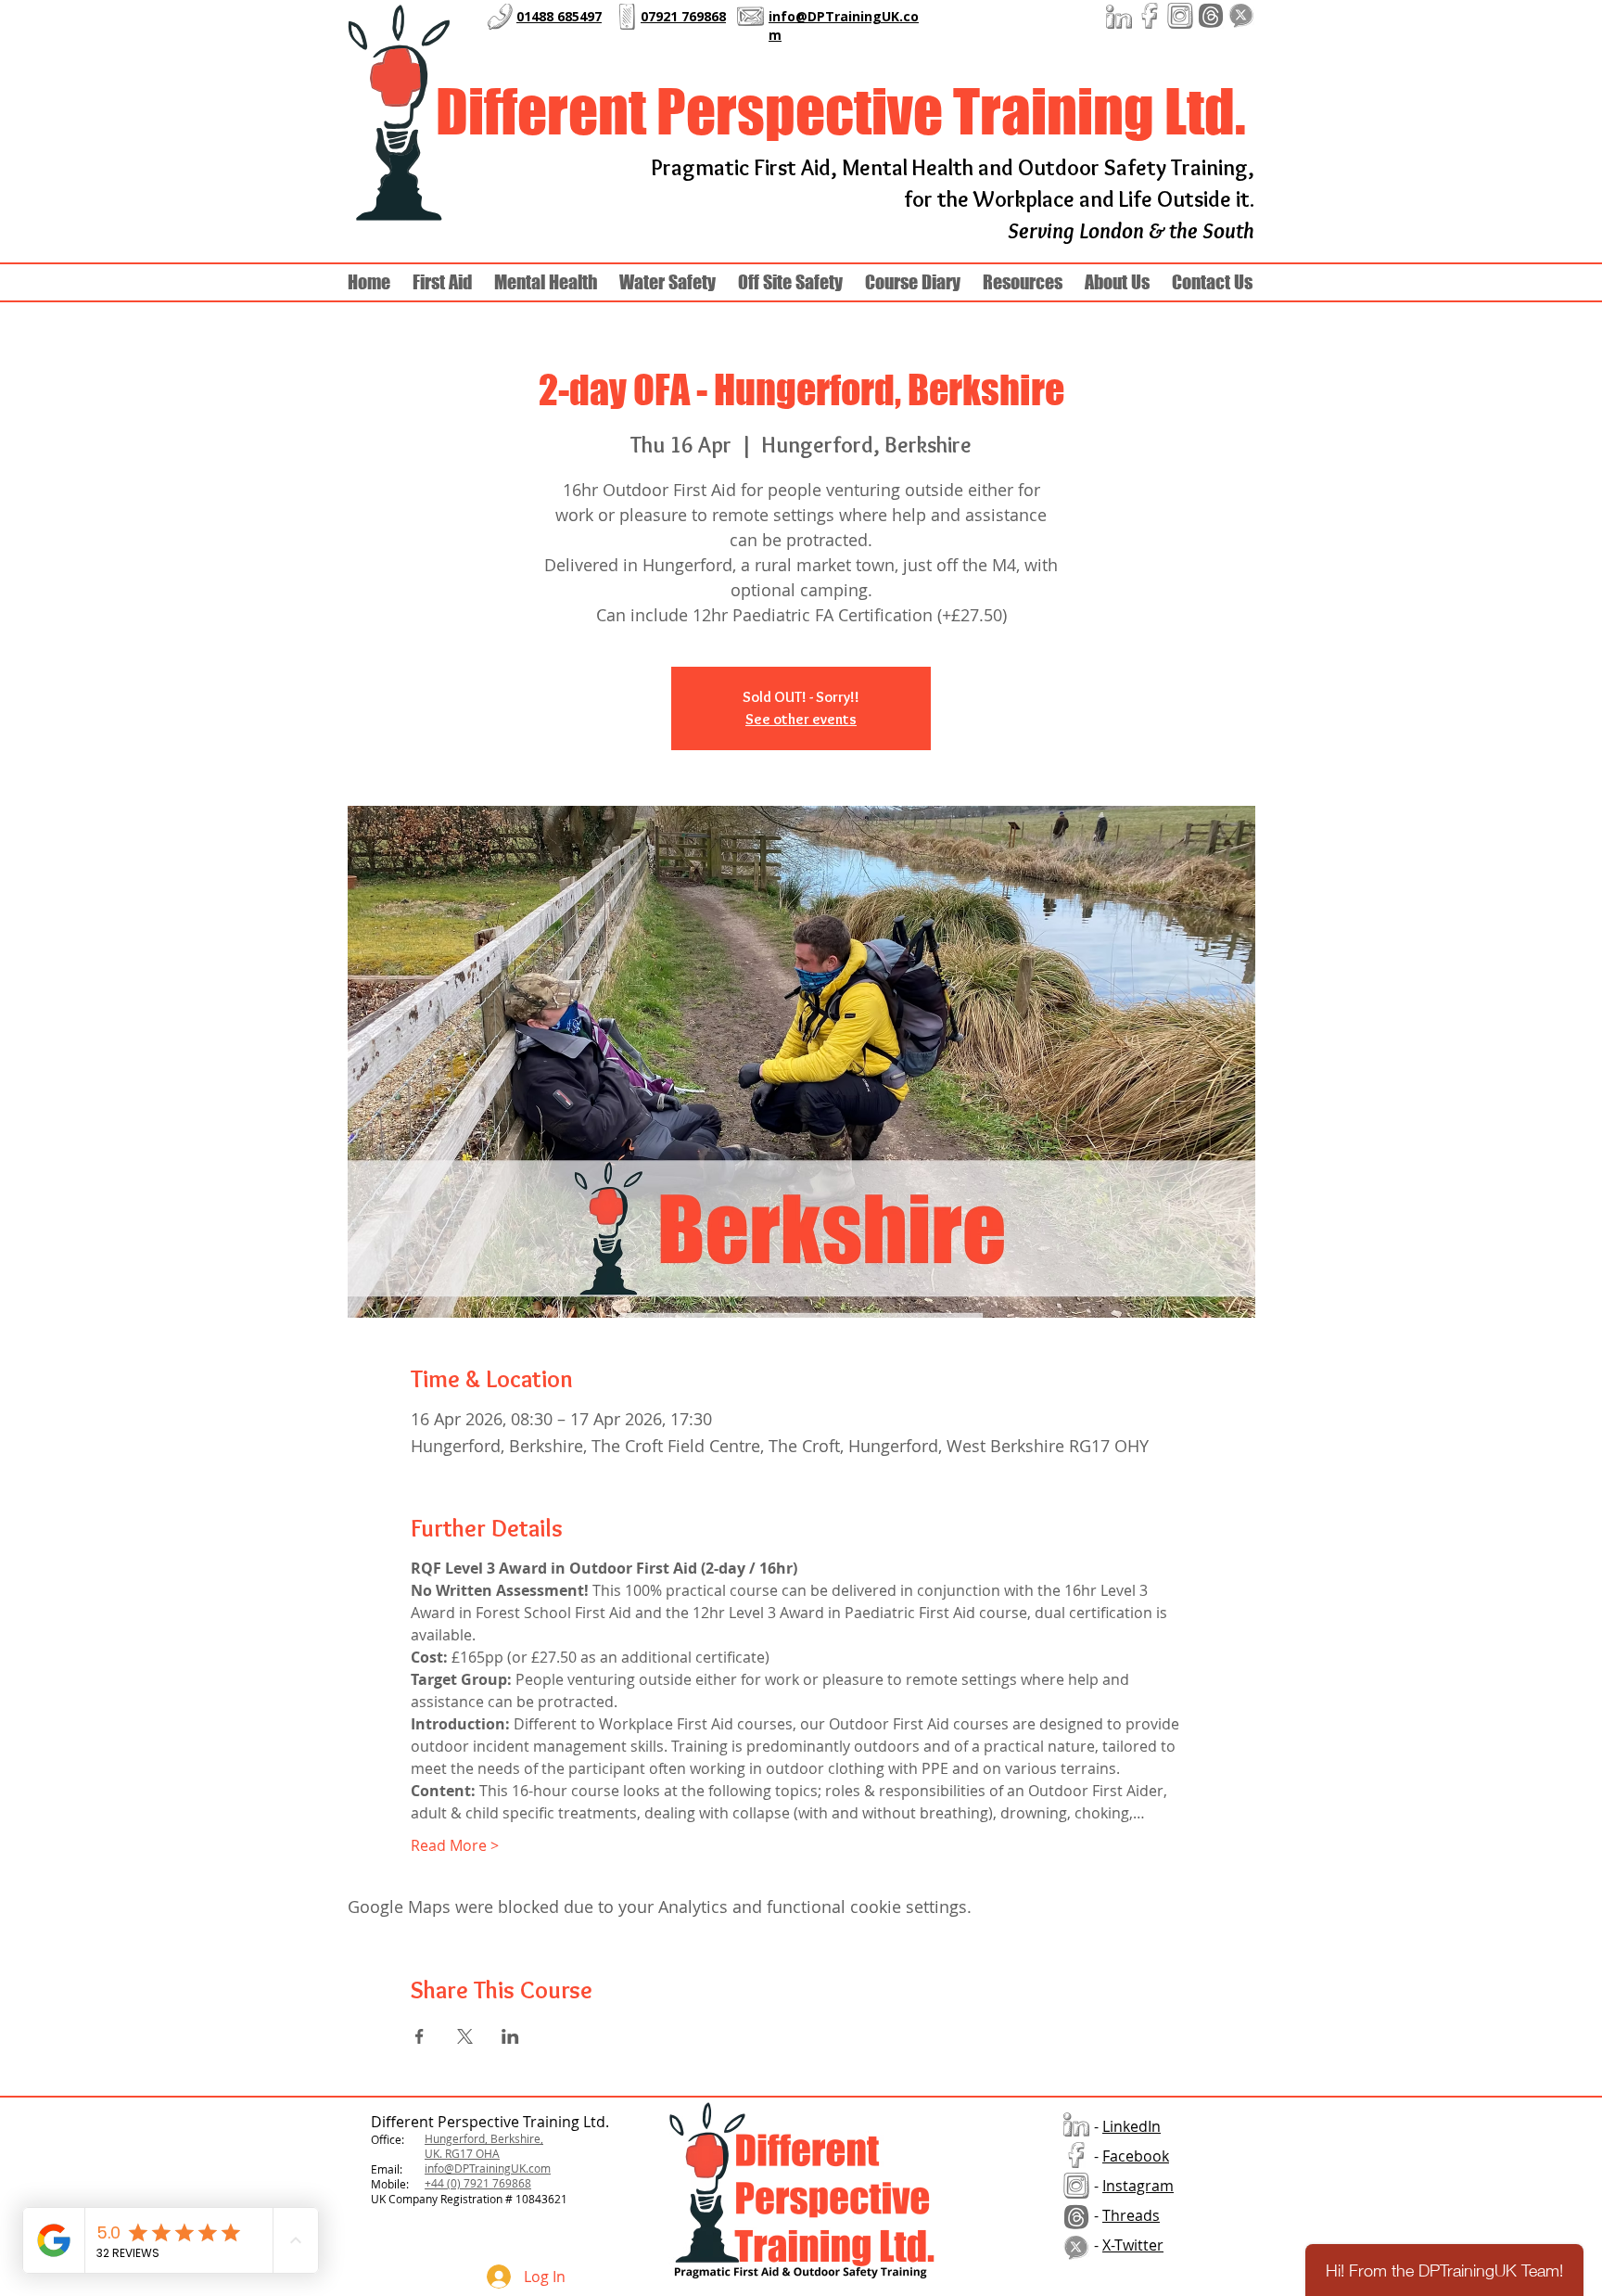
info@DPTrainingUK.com (488, 2168)
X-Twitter (1133, 2245)
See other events (801, 719)
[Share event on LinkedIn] (510, 2036)
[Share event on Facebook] (420, 2036)
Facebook (1136, 2156)
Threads (1131, 2215)
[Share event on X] (465, 2036)
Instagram (1138, 2186)
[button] (1117, 282)
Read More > (455, 1845)
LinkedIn (1132, 2126)
